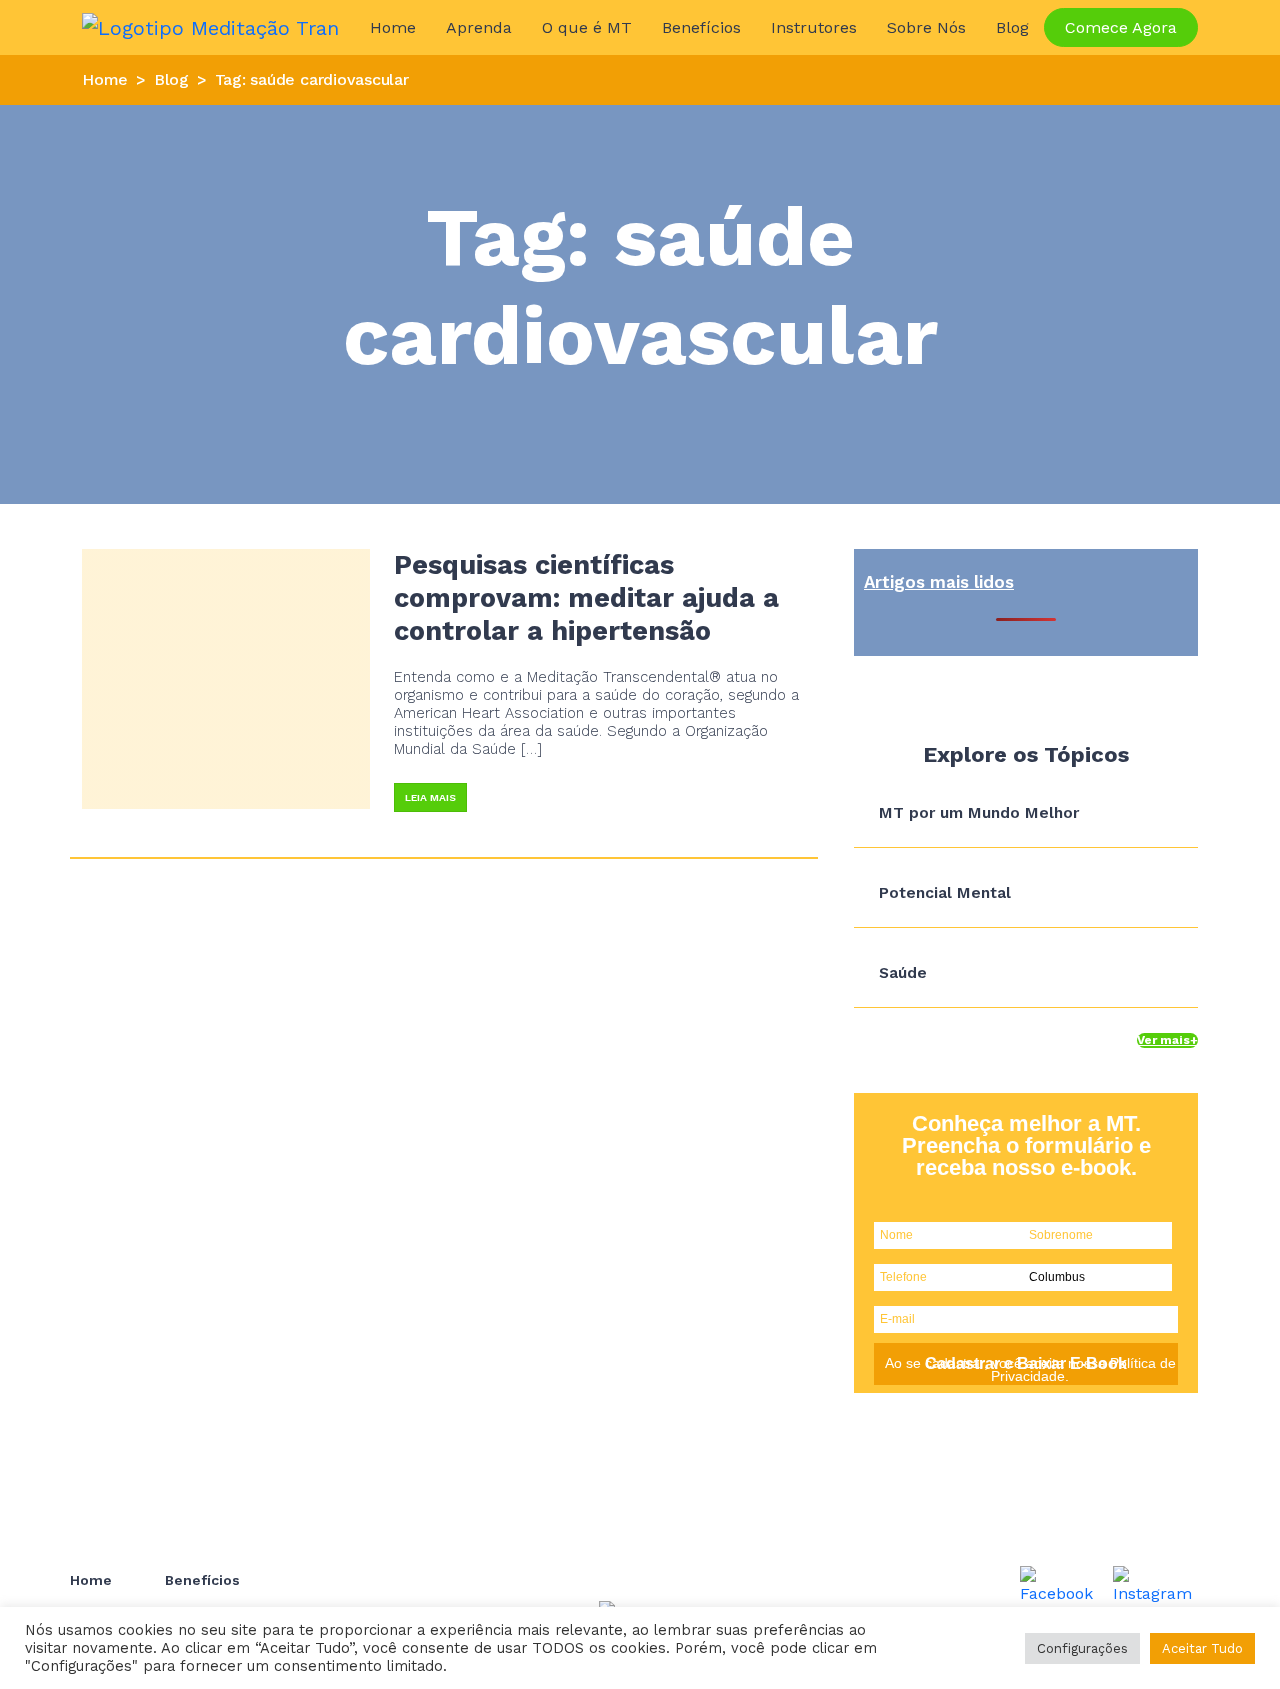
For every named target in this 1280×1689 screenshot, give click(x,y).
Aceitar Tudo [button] (1202, 1648)
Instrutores (814, 27)
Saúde (903, 972)
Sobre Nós (926, 27)
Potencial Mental (945, 892)
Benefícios (701, 27)
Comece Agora (1121, 27)
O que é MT (587, 27)
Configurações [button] (1082, 1648)
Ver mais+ (1167, 1040)
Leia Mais (430, 797)
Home (393, 27)
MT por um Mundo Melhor (979, 812)
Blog (1012, 27)
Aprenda (479, 27)
